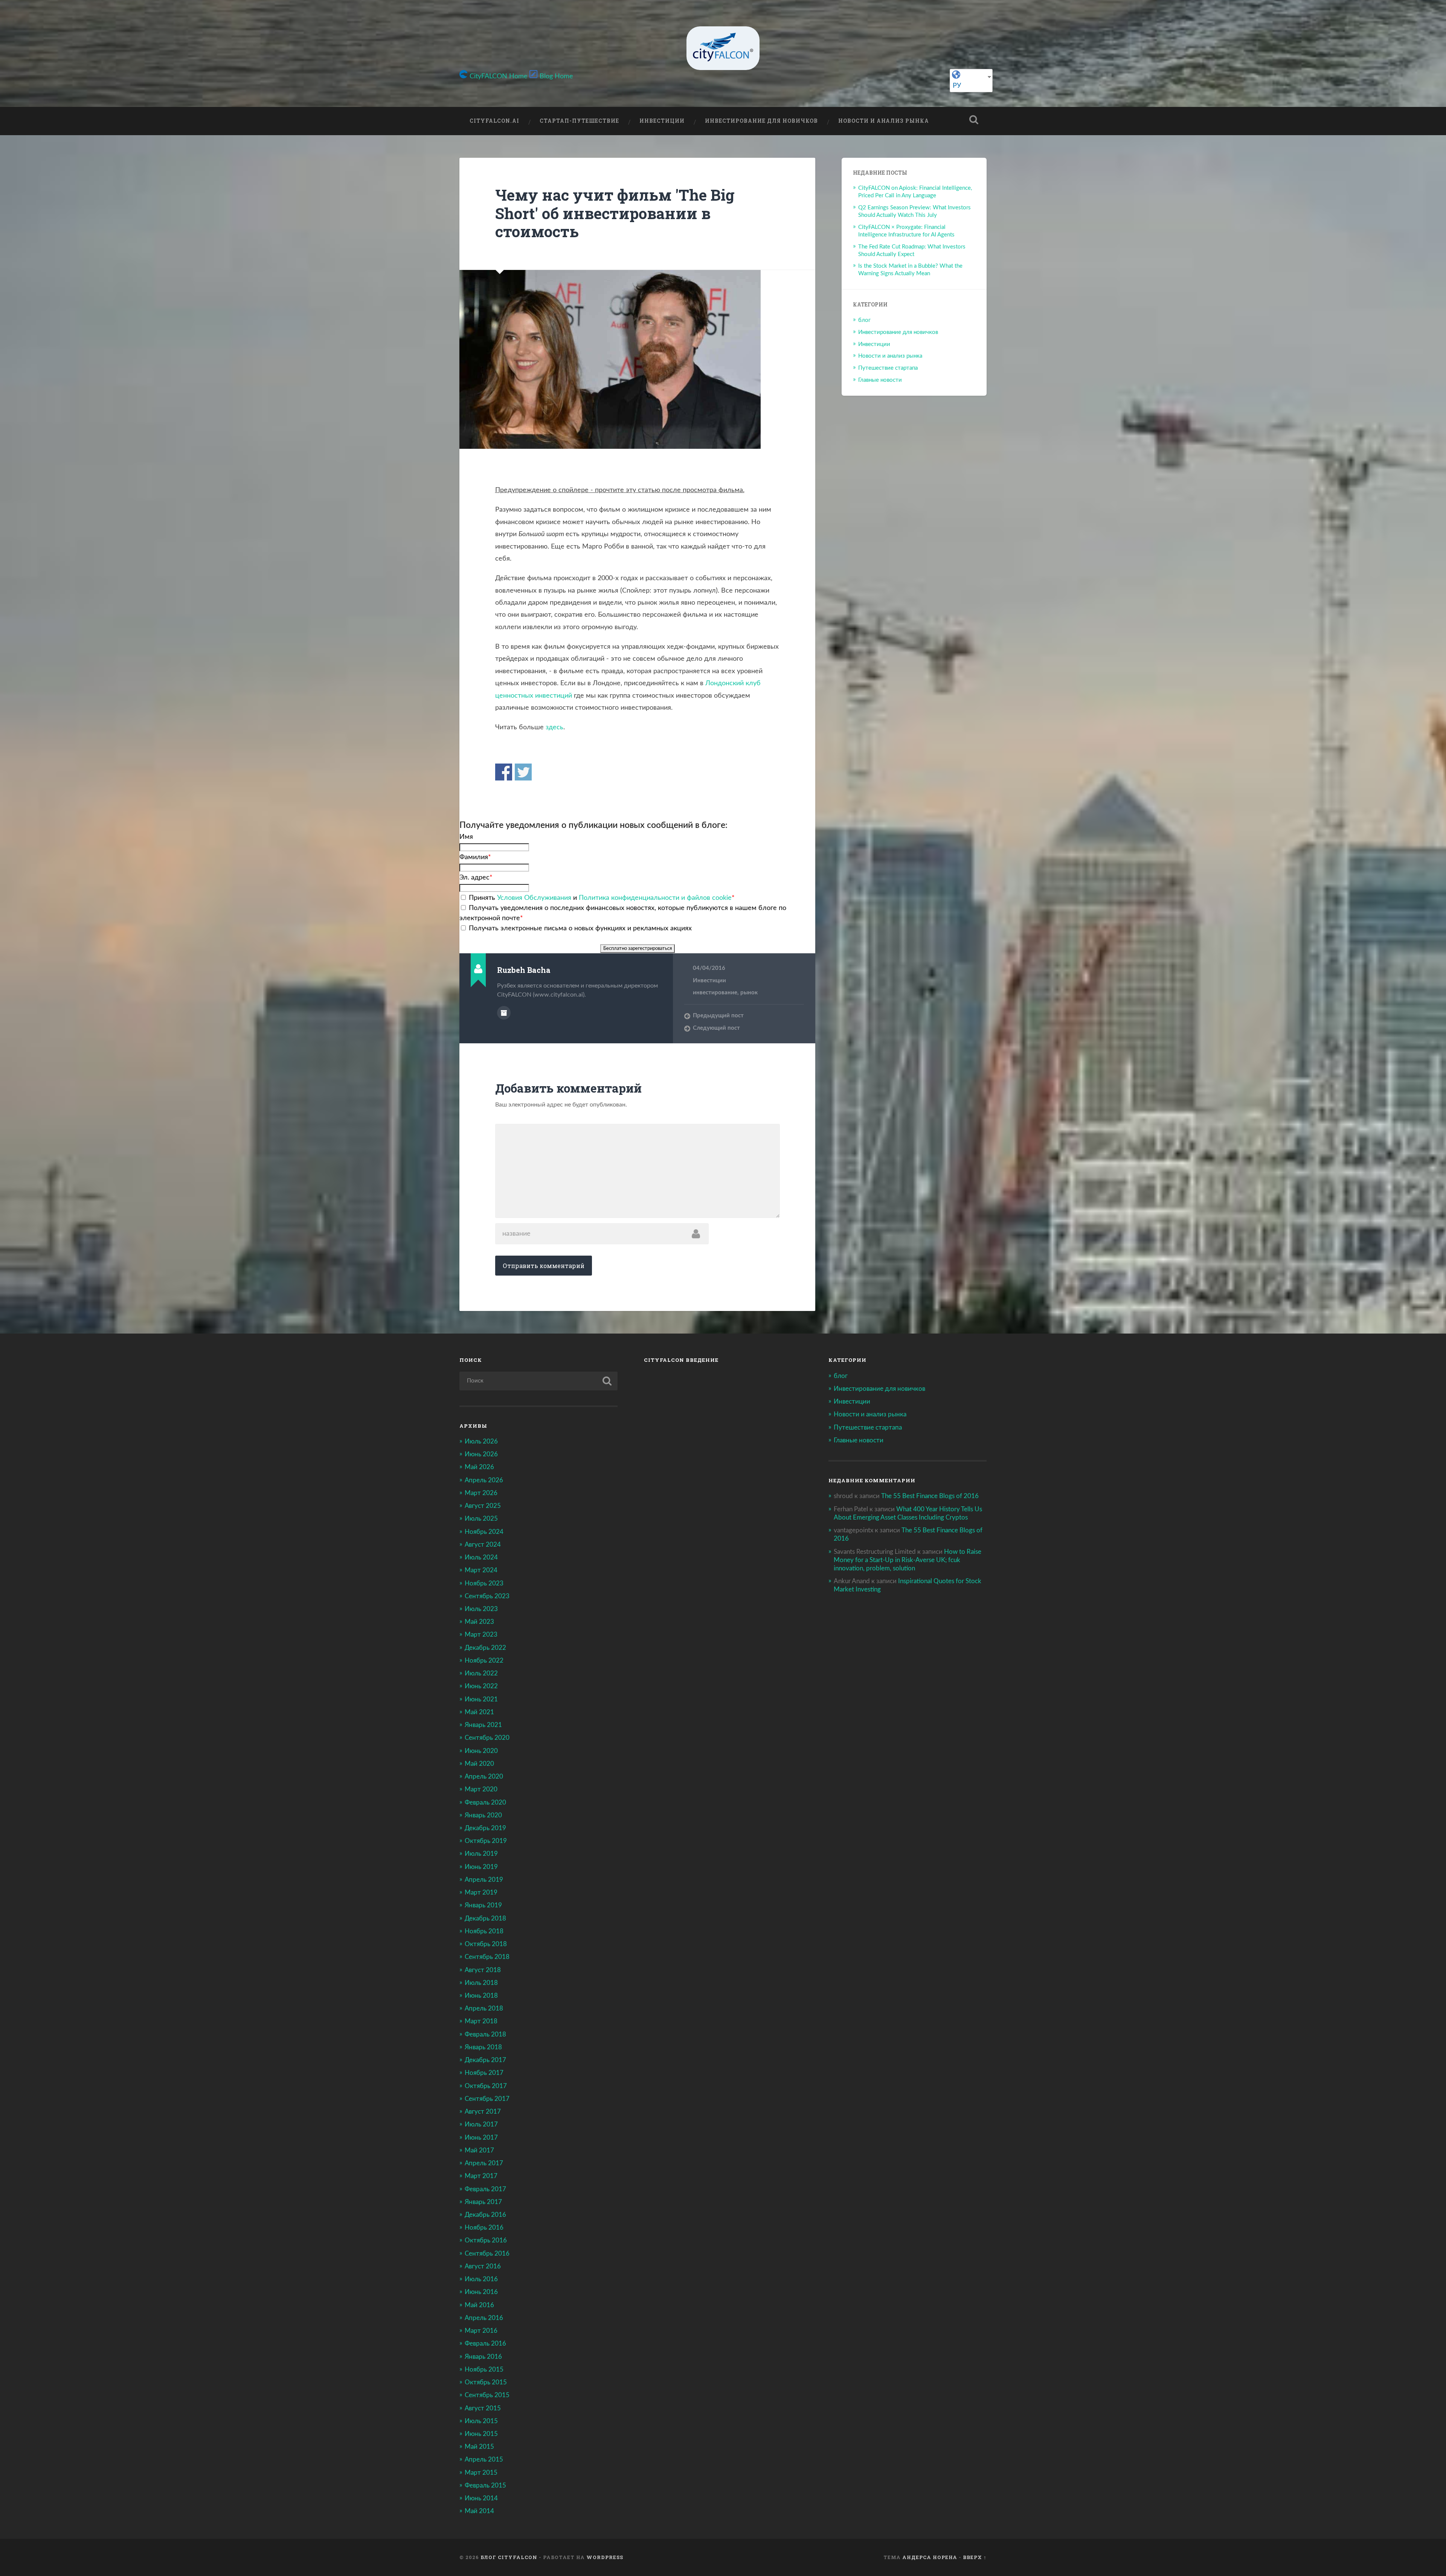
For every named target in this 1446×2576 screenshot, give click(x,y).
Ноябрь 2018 (484, 1931)
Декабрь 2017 (485, 2060)
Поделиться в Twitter (523, 772)
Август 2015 (483, 2408)
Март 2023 (481, 1635)
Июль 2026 (481, 1441)
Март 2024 (481, 1570)
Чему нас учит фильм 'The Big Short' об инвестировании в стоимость (615, 213)
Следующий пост (716, 1028)
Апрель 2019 (484, 1880)
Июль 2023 (481, 1609)
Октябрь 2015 (486, 2382)
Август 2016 (483, 2266)
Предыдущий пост (718, 1016)
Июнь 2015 (481, 2434)
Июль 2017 (481, 2124)
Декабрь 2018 (485, 1918)
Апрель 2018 (484, 2008)
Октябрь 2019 (486, 1841)
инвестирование (715, 993)
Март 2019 (481, 1892)
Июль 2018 (481, 1983)
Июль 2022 (481, 1673)
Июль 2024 (481, 1557)
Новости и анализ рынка (884, 121)
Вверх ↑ (975, 2557)
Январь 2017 (483, 2202)
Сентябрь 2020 (487, 1738)
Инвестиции (662, 121)
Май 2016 (479, 2305)
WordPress (605, 2557)
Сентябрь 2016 (487, 2254)
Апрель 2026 (484, 1480)
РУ (957, 86)
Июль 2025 (481, 1519)
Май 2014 (479, 2511)
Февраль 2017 (485, 2189)
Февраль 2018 (485, 2034)
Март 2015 (481, 2473)
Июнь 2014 (481, 2498)
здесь (554, 727)
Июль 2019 (481, 1854)
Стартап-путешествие (579, 121)
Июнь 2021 (481, 1699)
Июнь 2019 (481, 1867)
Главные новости (880, 380)
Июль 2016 (481, 2279)
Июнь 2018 (481, 1996)
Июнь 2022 (481, 1686)
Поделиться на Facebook (504, 772)
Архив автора (504, 1013)
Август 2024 (483, 1545)
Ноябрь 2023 (484, 1583)
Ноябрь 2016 (484, 2228)
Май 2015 (479, 2447)
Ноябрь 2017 (484, 2073)
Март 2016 (481, 2331)
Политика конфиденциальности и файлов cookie (655, 898)
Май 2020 (479, 1764)
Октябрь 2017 (486, 2086)
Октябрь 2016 (486, 2240)
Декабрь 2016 (485, 2215)
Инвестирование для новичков (761, 121)
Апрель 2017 (484, 2163)
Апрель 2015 (484, 2459)
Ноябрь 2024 (484, 1532)
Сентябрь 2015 (487, 2395)
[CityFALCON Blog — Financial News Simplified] (723, 48)
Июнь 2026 (481, 1454)
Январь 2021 (483, 1725)
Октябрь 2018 (486, 1944)
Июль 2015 (481, 2421)
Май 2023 (479, 1622)
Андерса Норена (930, 2557)
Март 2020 (481, 1789)
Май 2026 (479, 1467)
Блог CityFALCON (509, 2557)
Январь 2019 (483, 1905)
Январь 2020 (483, 1815)
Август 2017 (483, 2112)
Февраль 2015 (485, 2485)
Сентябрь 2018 (487, 1957)
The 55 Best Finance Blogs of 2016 (930, 1496)
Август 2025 (483, 1506)
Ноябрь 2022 (484, 1661)
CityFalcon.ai (494, 121)
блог (864, 320)
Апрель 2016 (484, 2318)
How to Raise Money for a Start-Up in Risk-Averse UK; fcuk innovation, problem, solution (908, 1560)
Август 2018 (483, 1970)
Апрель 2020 (484, 1777)
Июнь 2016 (481, 2292)
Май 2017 (479, 2150)
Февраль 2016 (485, 2344)
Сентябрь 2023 (487, 1596)
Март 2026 (481, 1493)
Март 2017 (481, 2176)
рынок (749, 993)
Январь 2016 (483, 2357)
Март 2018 (481, 2021)
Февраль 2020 (485, 1802)
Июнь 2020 (481, 1751)
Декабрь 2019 (485, 1828)
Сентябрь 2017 (487, 2099)
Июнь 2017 (481, 2138)
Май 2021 (479, 1712)
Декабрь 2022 (485, 1648)
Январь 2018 (483, 2047)
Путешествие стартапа (888, 368)
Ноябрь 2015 (484, 2369)
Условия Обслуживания (534, 898)
